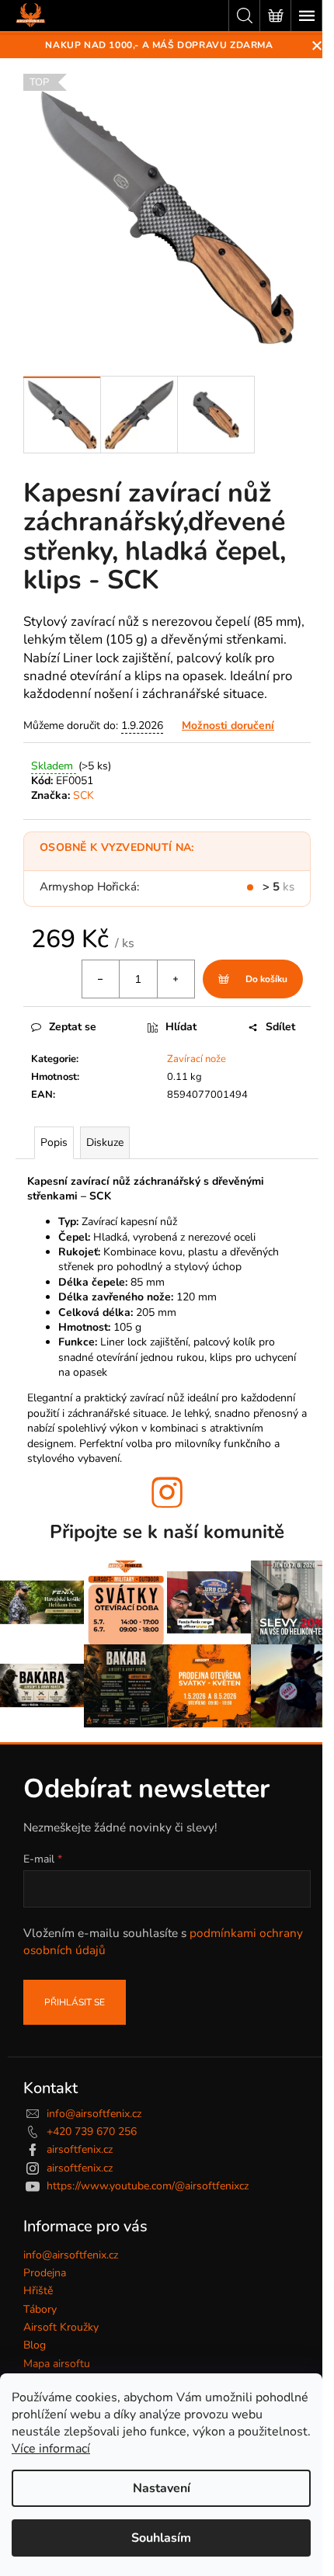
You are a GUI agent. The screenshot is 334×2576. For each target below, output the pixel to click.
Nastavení (162, 2488)
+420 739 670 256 (92, 2132)
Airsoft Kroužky (61, 2327)
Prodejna (45, 2273)
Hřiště (38, 2291)
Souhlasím (161, 2538)
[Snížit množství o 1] (101, 979)
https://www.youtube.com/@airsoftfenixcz (148, 2186)
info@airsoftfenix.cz (94, 2114)
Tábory (40, 2309)
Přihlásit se (75, 2002)
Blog (35, 2345)
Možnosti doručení (228, 726)
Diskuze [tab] (105, 1142)
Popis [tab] (54, 1142)
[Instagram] (167, 1492)
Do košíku (266, 979)
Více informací (51, 2449)
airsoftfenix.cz (80, 2149)
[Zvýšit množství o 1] (176, 979)
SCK (83, 795)
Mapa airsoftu (57, 2364)
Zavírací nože (197, 1059)
